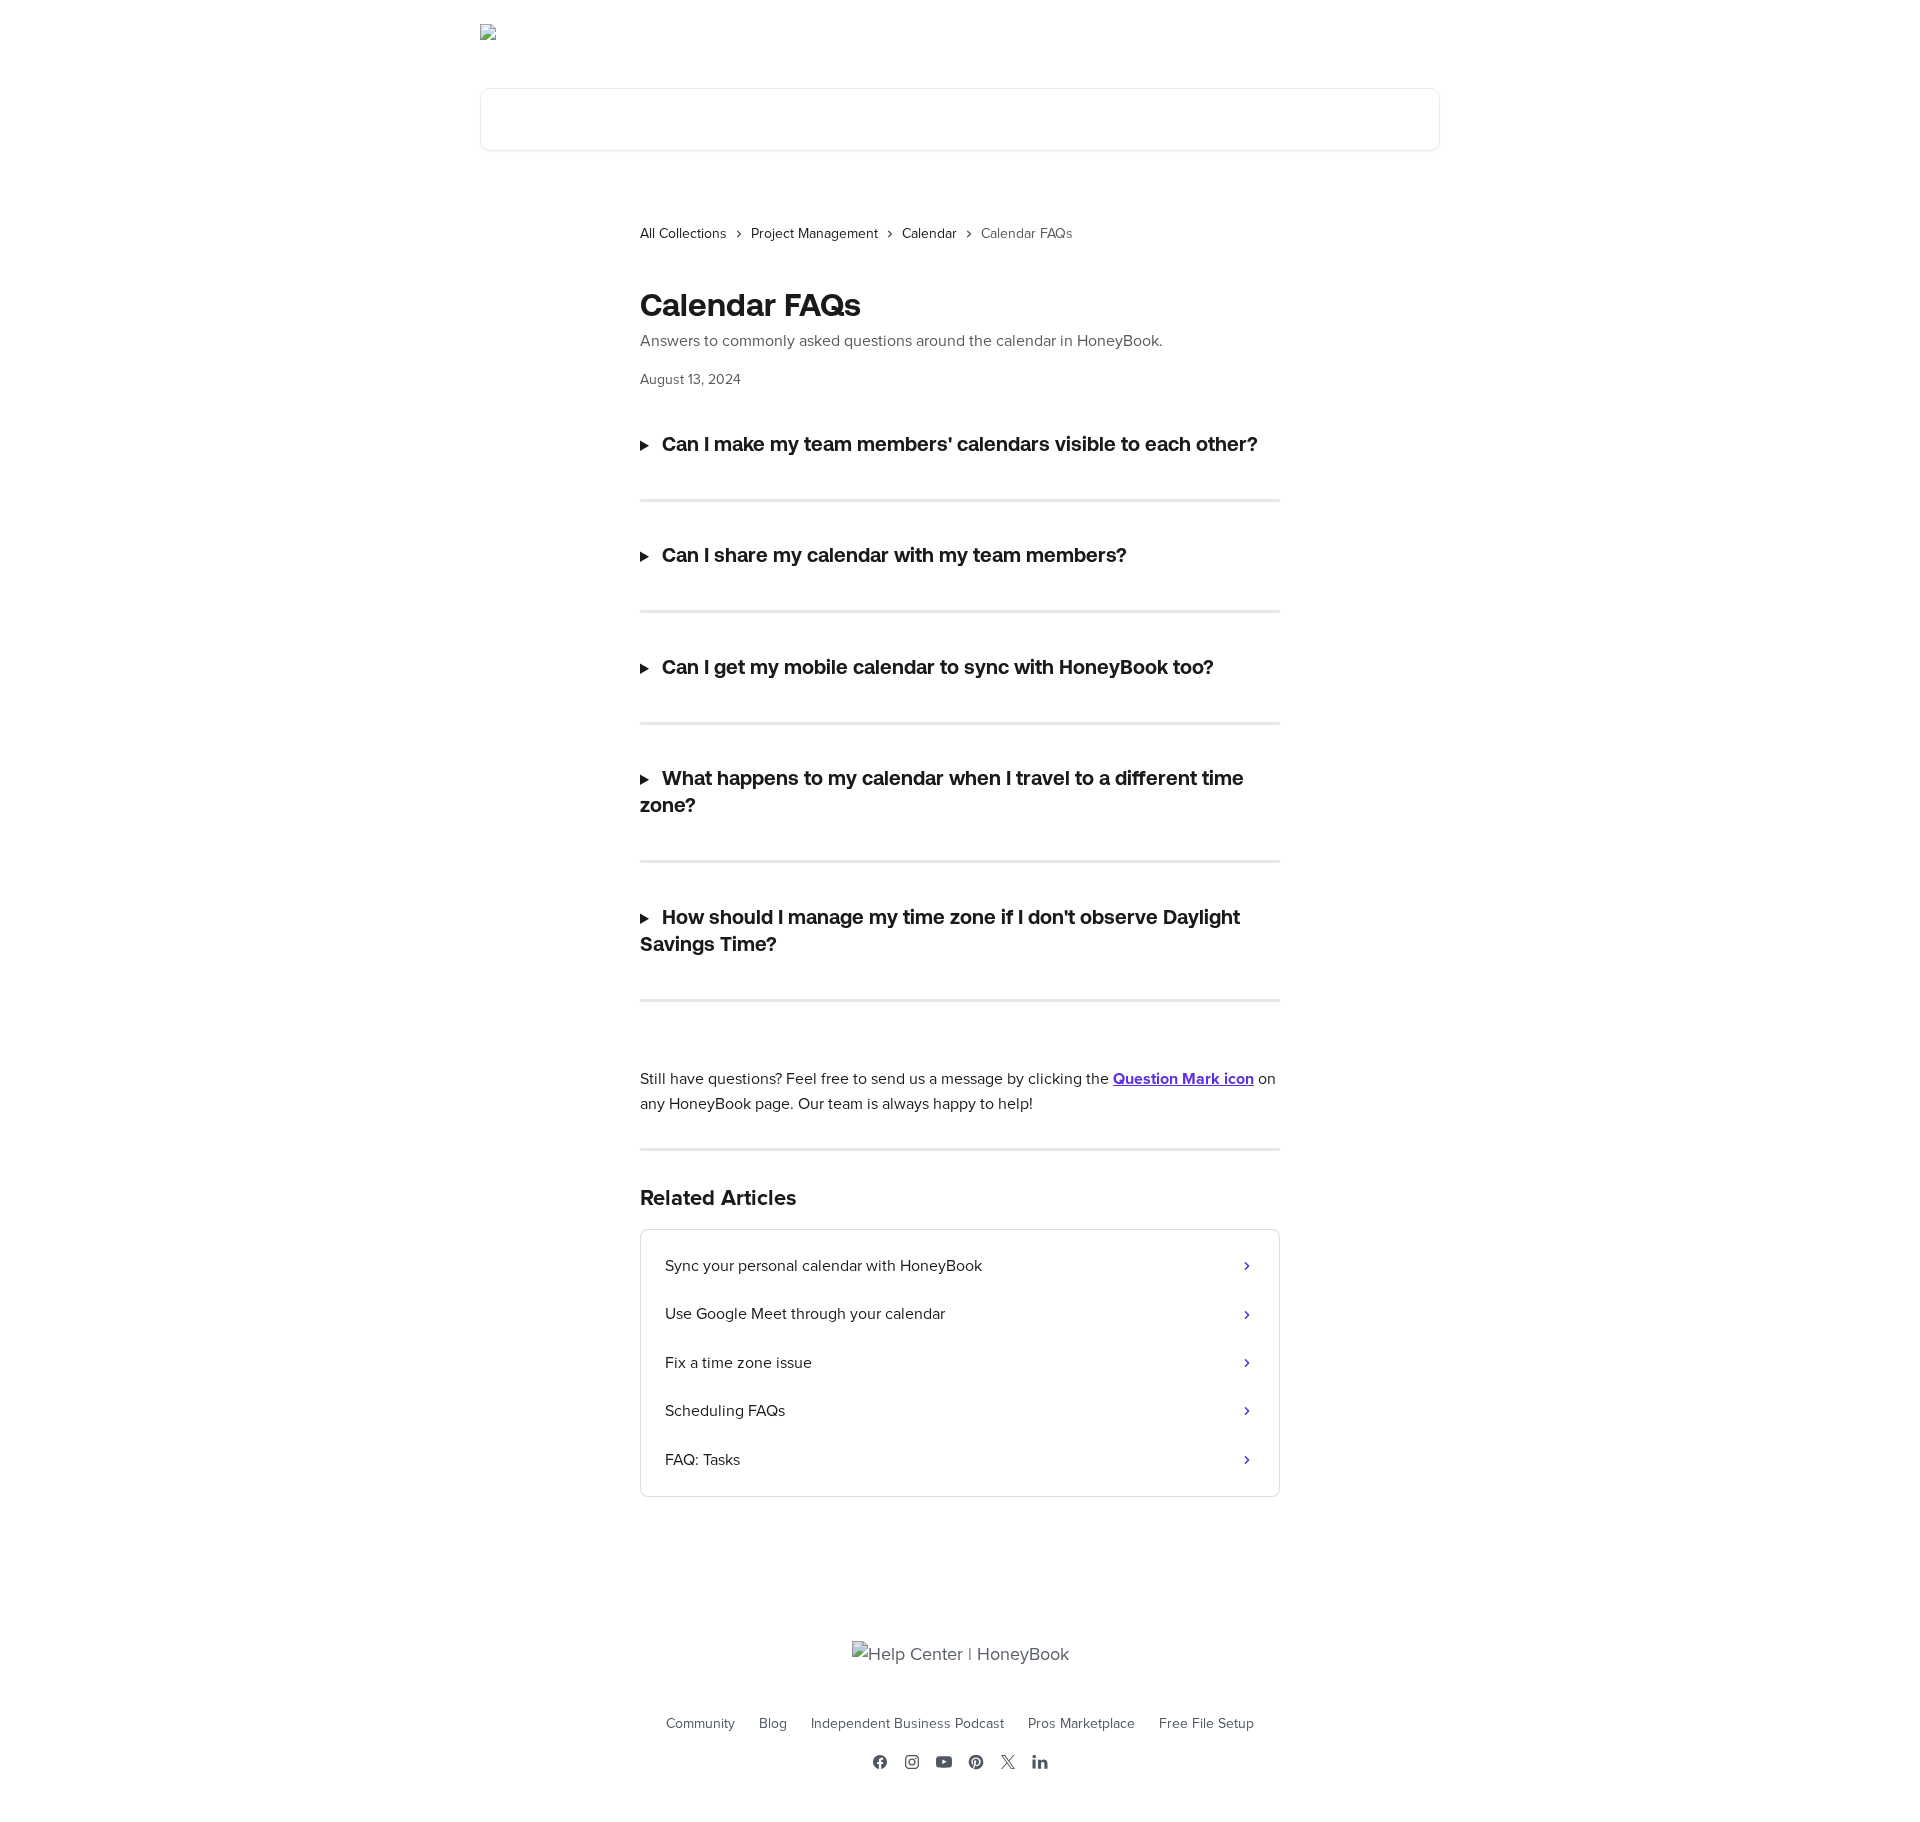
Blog (773, 1724)
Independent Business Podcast (907, 1724)
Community (700, 1724)
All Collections (683, 234)
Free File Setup (1206, 1724)
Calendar (929, 234)
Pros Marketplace (1081, 1724)
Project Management (814, 234)
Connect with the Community (1333, 32)
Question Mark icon (1183, 1079)
